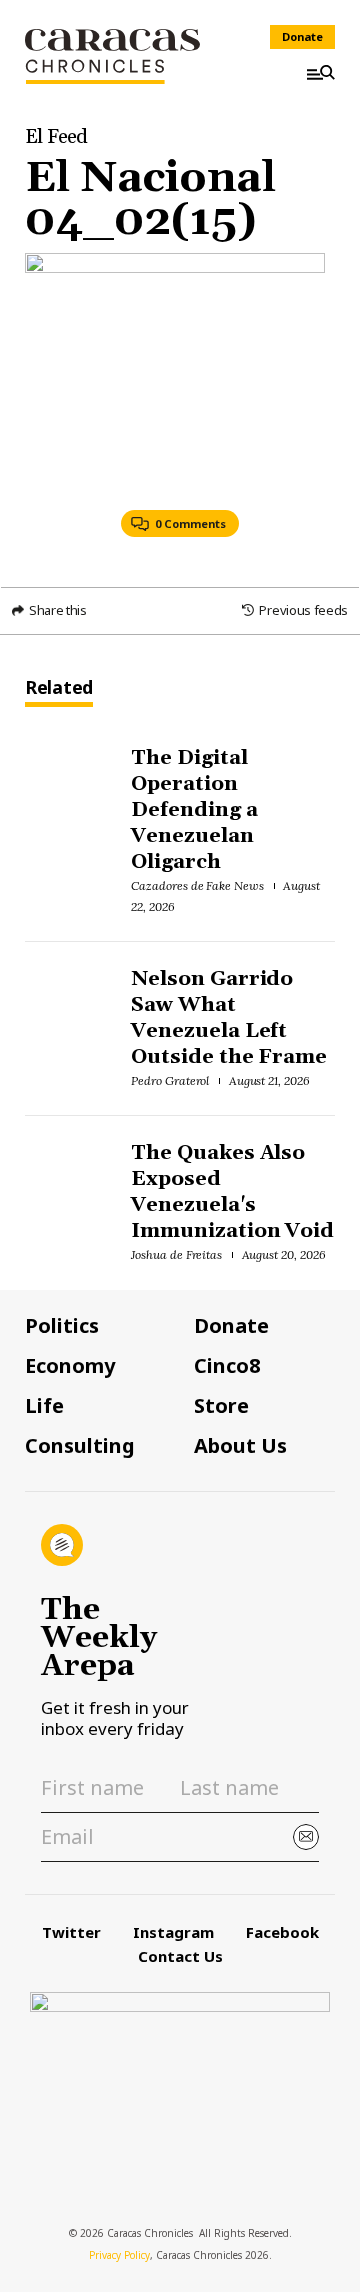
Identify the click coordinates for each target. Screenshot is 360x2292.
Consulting (80, 1446)
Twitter (71, 1932)
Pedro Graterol (170, 1080)
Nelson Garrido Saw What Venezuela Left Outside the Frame (229, 1018)
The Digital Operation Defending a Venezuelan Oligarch (194, 810)
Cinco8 (227, 1366)
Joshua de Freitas (177, 1254)
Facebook (282, 1932)
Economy (70, 1366)
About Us (240, 1446)
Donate (302, 36)
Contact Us (180, 1956)
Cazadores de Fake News (197, 885)
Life (44, 1406)
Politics (62, 1326)
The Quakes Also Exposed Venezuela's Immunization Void (233, 1192)
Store (221, 1406)
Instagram (173, 1932)
